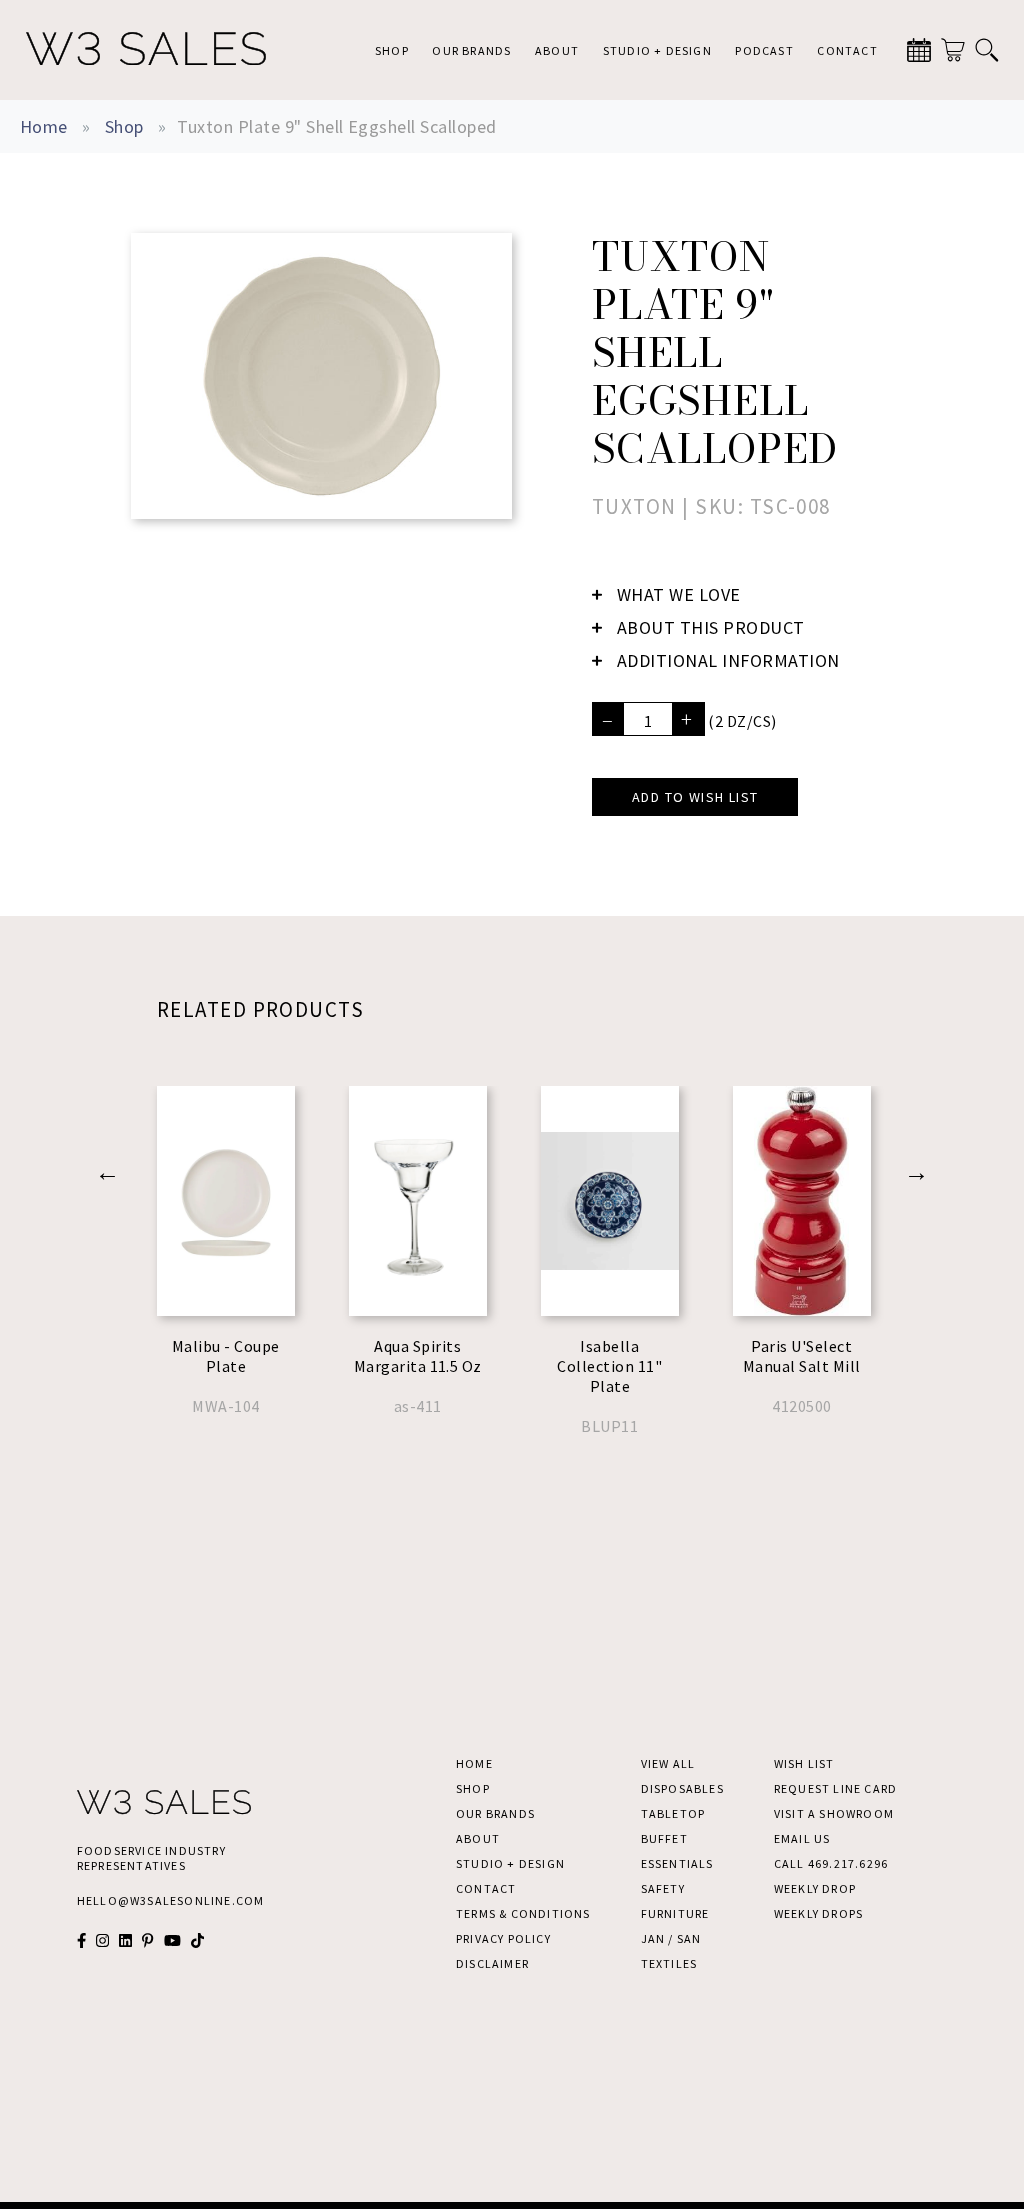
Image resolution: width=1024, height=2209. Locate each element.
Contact (847, 50)
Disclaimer (492, 1963)
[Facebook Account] (81, 1940)
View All (668, 1763)
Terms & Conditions (523, 1913)
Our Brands (471, 50)
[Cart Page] (953, 50)
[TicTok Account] (197, 1940)
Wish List (804, 1763)
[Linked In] (125, 1940)
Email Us (802, 1838)
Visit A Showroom (834, 1813)
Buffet (664, 1838)
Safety (663, 1888)
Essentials (677, 1863)
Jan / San (671, 1938)
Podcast (764, 50)
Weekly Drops (818, 1913)
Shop (392, 50)
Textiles (669, 1963)
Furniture (675, 1913)
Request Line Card (835, 1788)
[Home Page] (146, 50)
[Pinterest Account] (147, 1940)
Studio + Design (657, 50)
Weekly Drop (815, 1888)
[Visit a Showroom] (919, 50)
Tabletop (673, 1813)
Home (44, 126)
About (557, 50)
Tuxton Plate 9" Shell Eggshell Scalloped (336, 126)
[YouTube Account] (172, 1940)
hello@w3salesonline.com (171, 1900)
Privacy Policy (503, 1938)
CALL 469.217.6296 (831, 1863)
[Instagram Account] (102, 1940)
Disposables (682, 1788)
